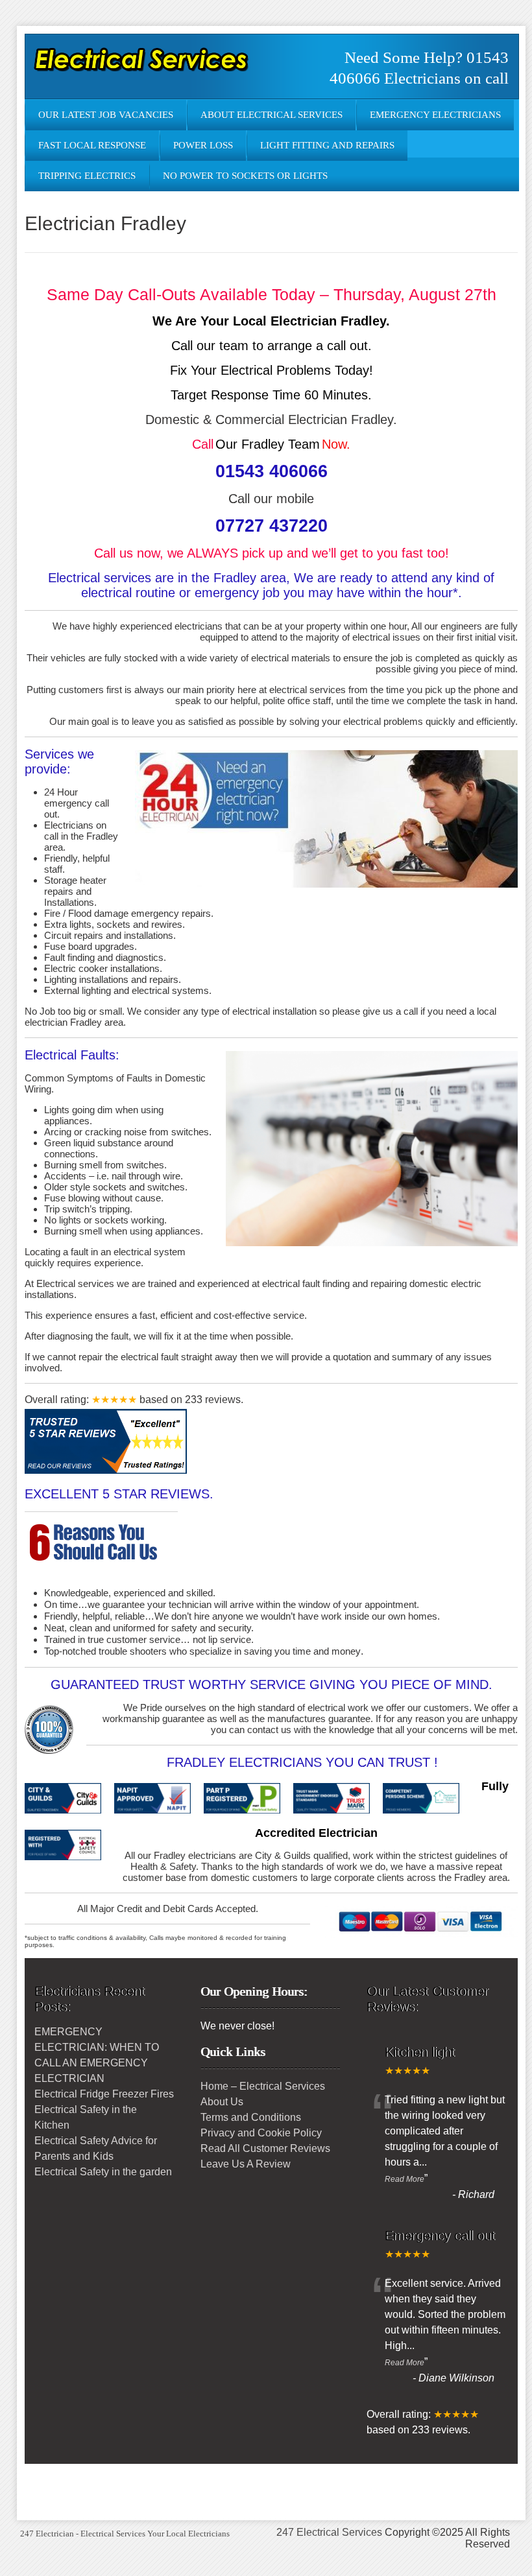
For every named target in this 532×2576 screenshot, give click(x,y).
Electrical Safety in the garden (103, 2172)
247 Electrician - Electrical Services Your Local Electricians (125, 2534)
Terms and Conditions (251, 2117)
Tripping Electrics (87, 176)
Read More (405, 2179)
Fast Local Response (92, 145)
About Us (222, 2102)
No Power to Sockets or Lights (245, 176)
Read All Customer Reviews (265, 2148)
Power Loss (203, 145)
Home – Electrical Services (263, 2086)
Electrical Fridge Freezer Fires (104, 2094)
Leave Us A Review (246, 2164)
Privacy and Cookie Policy (261, 2133)
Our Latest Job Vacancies (106, 115)
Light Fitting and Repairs (327, 145)
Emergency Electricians (435, 115)
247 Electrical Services (329, 2532)
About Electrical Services (272, 115)
